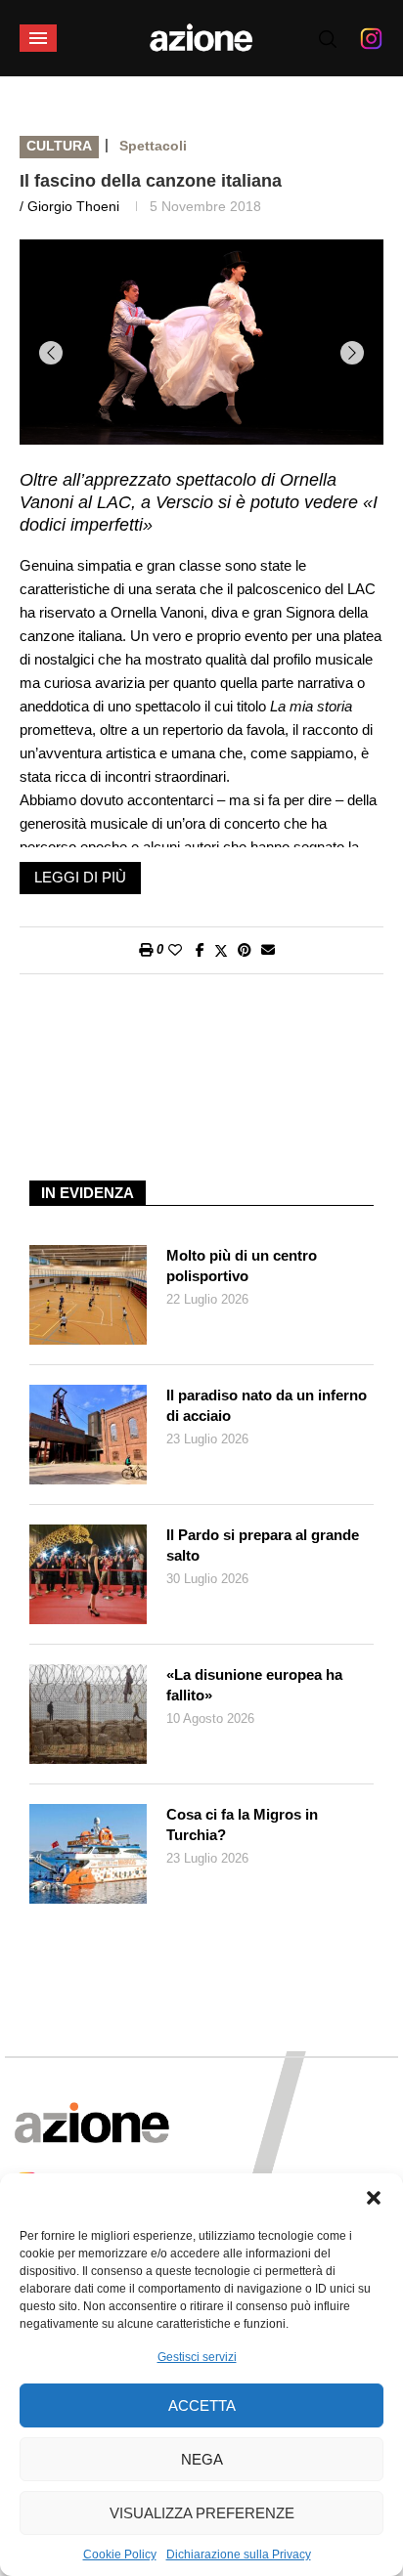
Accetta (202, 2405)
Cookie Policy (120, 2555)
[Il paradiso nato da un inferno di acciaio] (88, 1435)
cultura (59, 146)
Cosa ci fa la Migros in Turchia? (242, 1825)
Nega (202, 2459)
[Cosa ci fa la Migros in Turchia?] (88, 1854)
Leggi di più (80, 877)
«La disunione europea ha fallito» (254, 1685)
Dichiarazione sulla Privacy (239, 2555)
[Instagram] (371, 38)
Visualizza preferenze (202, 2513)
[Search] (328, 39)
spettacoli (153, 146)
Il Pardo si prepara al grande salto (263, 1545)
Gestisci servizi (197, 2357)
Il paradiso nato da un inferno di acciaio (267, 1405)
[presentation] (51, 353)
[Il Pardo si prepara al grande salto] (88, 1574)
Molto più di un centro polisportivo (242, 1266)
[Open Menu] (38, 38)
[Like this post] (175, 950)
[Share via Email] (268, 950)
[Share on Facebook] (200, 950)
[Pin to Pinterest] (245, 950)
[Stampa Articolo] (146, 950)
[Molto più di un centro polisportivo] (88, 1295)
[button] (374, 2198)
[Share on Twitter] (221, 950)
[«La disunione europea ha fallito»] (88, 1714)
